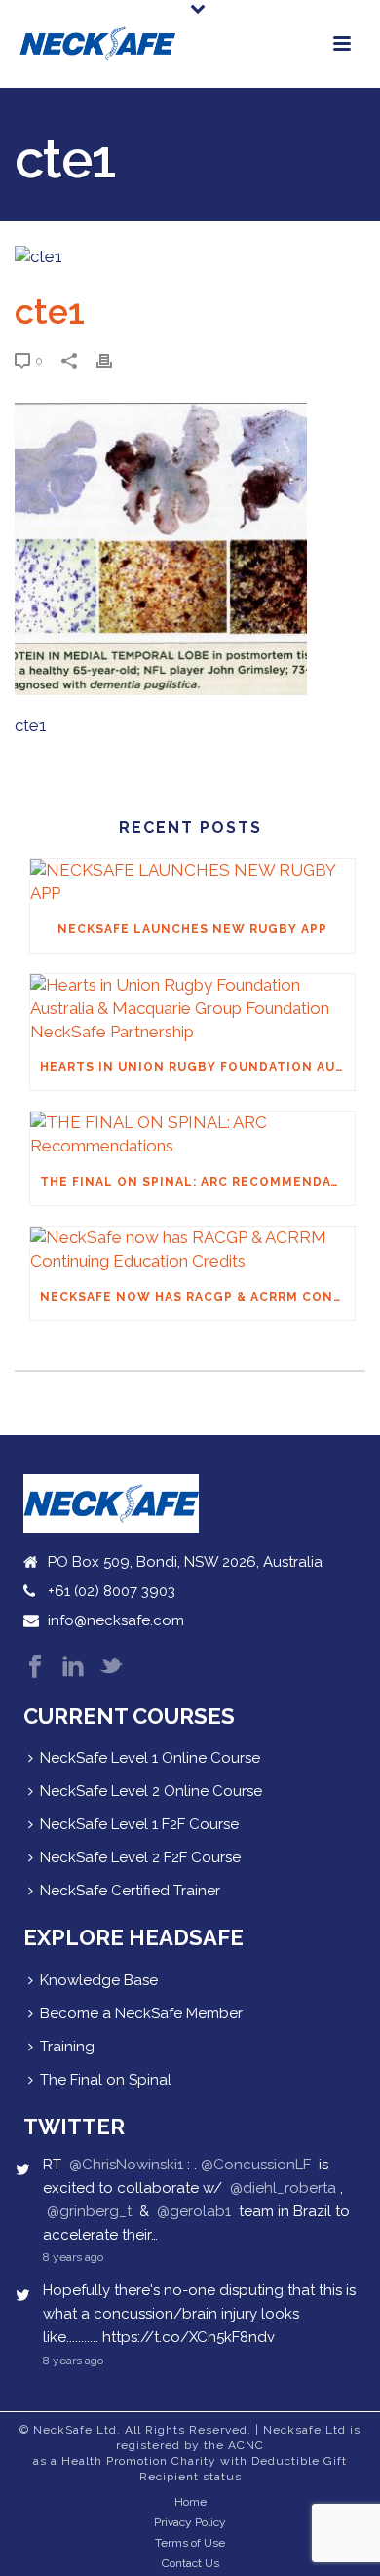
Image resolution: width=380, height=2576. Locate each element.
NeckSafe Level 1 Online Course (150, 1758)
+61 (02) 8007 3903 (112, 1591)
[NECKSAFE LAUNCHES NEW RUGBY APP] (192, 882)
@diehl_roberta (283, 2188)
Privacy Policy (190, 2522)
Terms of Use (190, 2543)
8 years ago (73, 2257)
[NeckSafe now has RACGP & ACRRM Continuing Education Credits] (192, 1250)
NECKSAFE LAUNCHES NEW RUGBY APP (192, 929)
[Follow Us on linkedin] (73, 1668)
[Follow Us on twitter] (111, 1668)
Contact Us (190, 2563)
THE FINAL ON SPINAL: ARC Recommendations (197, 1182)
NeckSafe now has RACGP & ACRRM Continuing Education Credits (197, 1297)
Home (190, 2502)
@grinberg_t (89, 2211)
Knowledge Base (99, 1980)
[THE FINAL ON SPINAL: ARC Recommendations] (192, 1135)
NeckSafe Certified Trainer (130, 1891)
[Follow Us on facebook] (35, 1668)
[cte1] (190, 257)
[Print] (114, 360)
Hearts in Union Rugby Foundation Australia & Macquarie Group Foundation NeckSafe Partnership (197, 1067)
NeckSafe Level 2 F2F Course (140, 1857)
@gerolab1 (194, 2211)
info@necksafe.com (116, 1620)
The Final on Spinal (106, 2080)
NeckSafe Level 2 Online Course (151, 1791)
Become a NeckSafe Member (141, 2013)
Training (67, 2047)
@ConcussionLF (256, 2165)
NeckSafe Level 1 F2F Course (139, 1824)
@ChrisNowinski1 (126, 2165)
